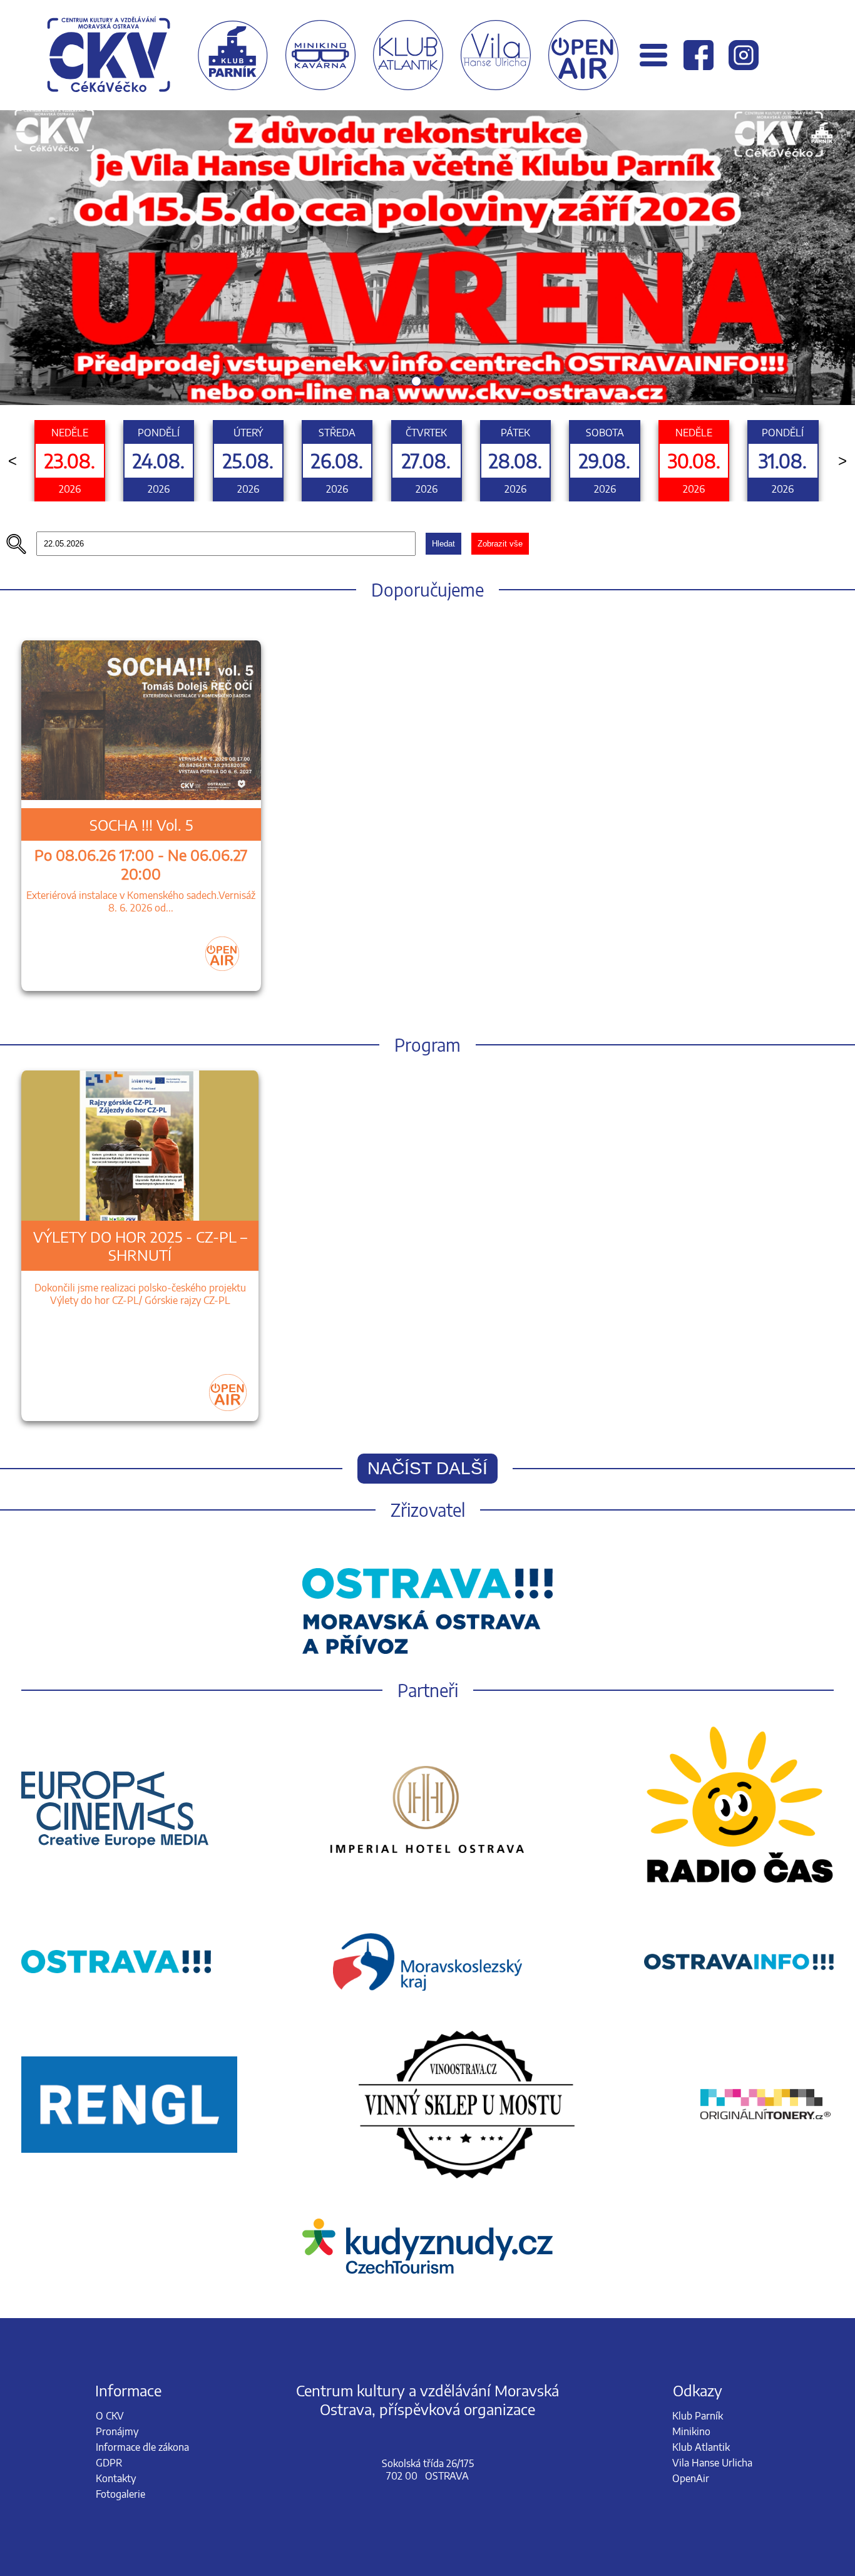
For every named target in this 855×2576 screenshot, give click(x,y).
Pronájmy (117, 2431)
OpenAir (691, 2478)
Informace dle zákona (142, 2447)
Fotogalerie (120, 2494)
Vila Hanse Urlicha (712, 2463)
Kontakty (116, 2478)
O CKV (110, 2416)
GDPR (109, 2463)
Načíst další (427, 1468)
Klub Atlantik (701, 2447)
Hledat (443, 544)
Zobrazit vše (500, 544)
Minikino (691, 2431)
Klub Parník (698, 2416)
